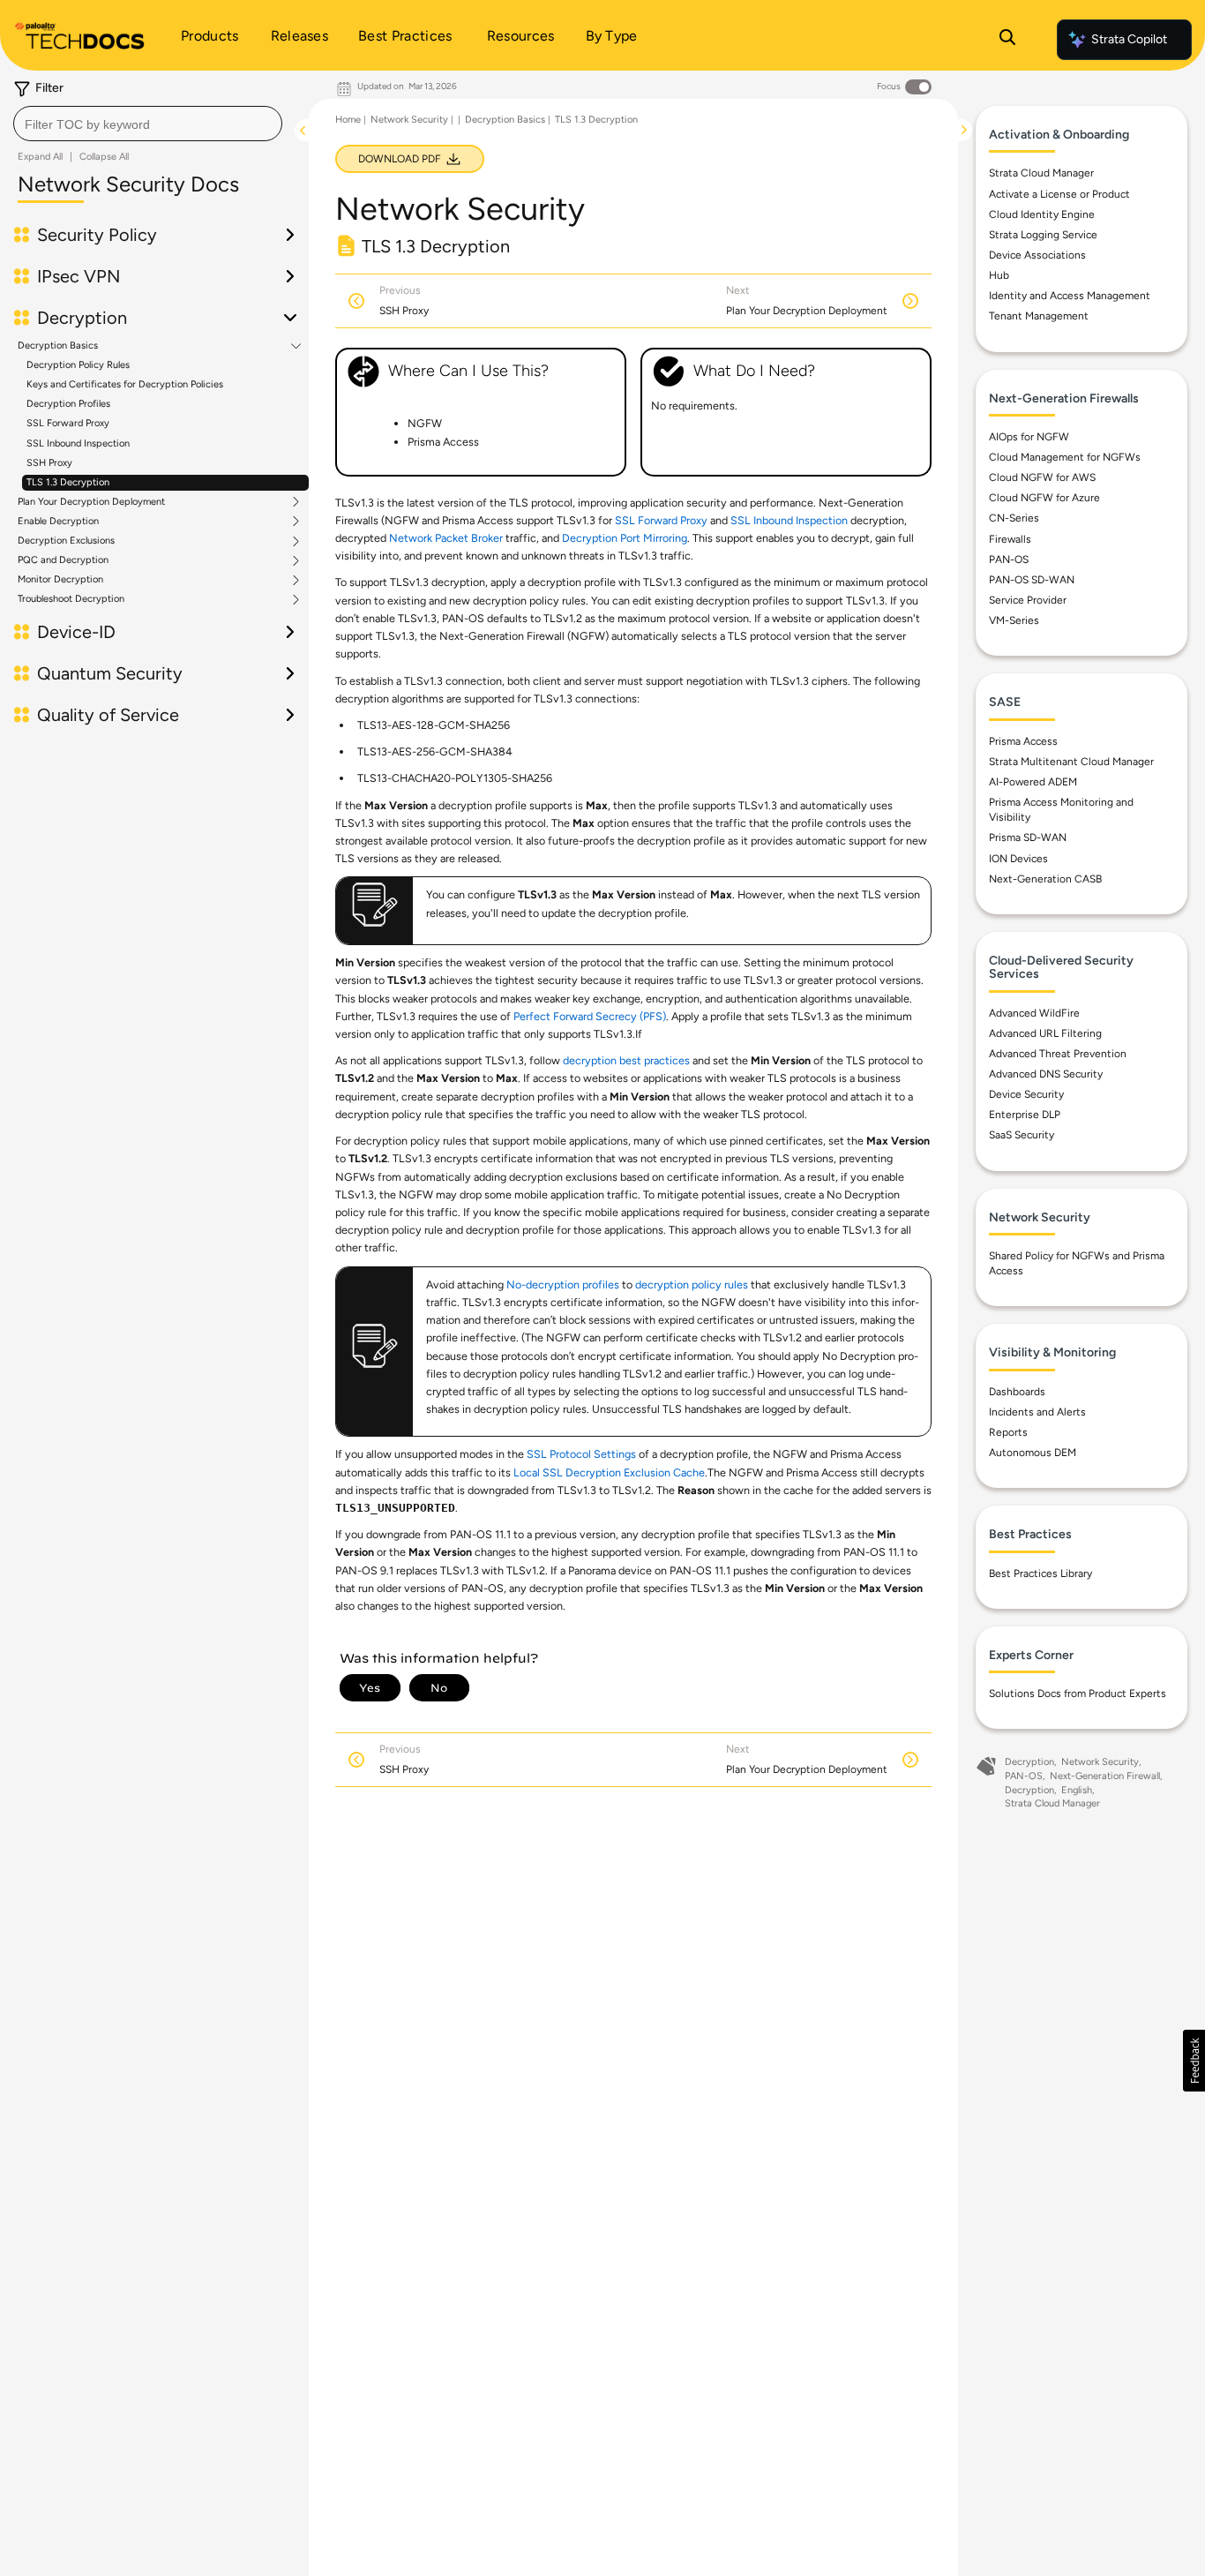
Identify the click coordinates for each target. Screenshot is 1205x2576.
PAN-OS (1009, 560)
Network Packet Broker (447, 538)
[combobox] (148, 124)
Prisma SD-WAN (1028, 837)
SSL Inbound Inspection (78, 443)
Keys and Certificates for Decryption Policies (125, 384)
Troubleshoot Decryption (71, 599)
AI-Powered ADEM (1033, 782)
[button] (1194, 2061)
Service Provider (1028, 600)
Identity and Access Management (1070, 296)
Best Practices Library (1040, 1573)
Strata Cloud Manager (1041, 173)
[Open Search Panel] (1007, 40)
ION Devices (1018, 859)
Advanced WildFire (1034, 1013)
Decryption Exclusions (66, 541)
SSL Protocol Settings (581, 1454)
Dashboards (1017, 1392)
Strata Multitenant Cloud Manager (1071, 762)
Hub (999, 275)
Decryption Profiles (68, 404)
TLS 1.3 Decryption (68, 482)
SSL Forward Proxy (68, 423)
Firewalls (1010, 539)
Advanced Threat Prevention (1058, 1054)
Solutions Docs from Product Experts (1078, 1694)
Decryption (1029, 1762)
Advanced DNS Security (1046, 1074)
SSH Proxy (49, 463)
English (1077, 1790)
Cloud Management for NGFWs (1065, 457)
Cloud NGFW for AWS (1042, 477)
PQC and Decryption (63, 560)
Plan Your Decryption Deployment (91, 502)
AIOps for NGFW (1029, 437)
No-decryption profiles (563, 1284)
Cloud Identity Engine (1042, 214)
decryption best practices (626, 1060)
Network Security (409, 120)
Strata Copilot (1129, 39)
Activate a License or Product (1059, 194)
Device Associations (1037, 255)
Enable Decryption (58, 522)
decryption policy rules (692, 1284)
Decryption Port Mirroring (625, 538)
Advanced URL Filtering (1045, 1033)
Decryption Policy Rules (78, 365)
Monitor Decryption (60, 580)
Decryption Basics (58, 346)
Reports (1008, 1432)
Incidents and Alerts (1037, 1412)
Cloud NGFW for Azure (1044, 498)
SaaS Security (1022, 1135)
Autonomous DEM (1033, 1453)
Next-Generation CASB (1045, 879)
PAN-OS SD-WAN (1032, 580)
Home (348, 120)
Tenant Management (1039, 316)
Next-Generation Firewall (1105, 1776)
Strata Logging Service (1043, 235)
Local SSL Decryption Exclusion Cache (609, 1472)
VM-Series (1014, 620)
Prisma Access (1023, 741)
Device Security (1026, 1094)
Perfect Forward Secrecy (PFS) (590, 1016)
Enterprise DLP (1025, 1115)
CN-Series (1014, 518)
